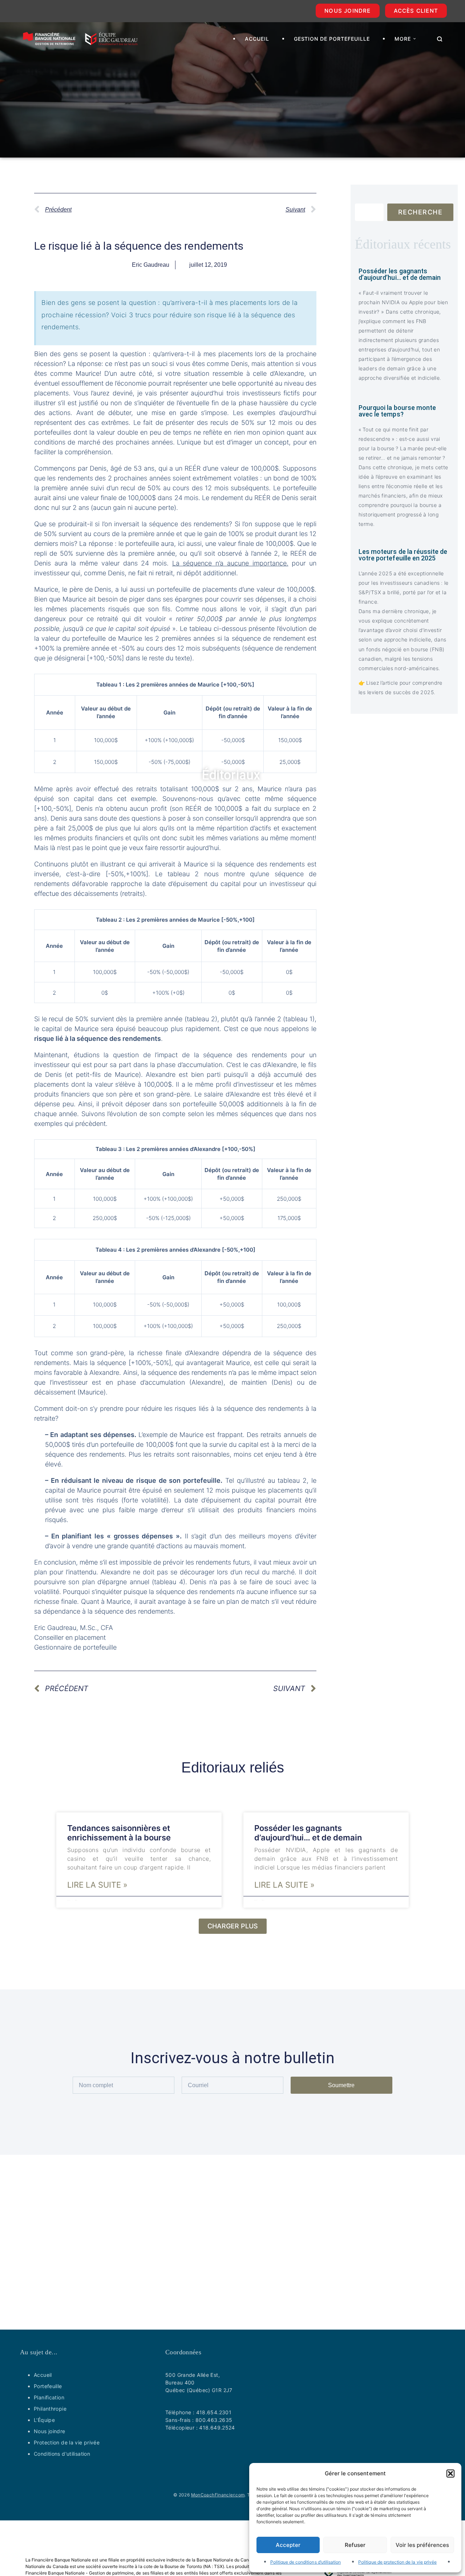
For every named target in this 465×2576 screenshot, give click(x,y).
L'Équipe (44, 2420)
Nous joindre (347, 11)
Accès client (416, 11)
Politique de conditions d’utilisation (306, 2562)
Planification (49, 2397)
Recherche (420, 212)
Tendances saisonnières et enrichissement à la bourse (119, 1833)
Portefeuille (48, 2386)
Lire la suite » (97, 1885)
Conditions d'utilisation (62, 2454)
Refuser (355, 2545)
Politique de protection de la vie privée (397, 2562)
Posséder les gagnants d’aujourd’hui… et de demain (308, 1833)
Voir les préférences (422, 2545)
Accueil (43, 2375)
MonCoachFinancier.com (218, 2495)
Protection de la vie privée (67, 2442)
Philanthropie (50, 2409)
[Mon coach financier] (80, 39)
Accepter (288, 2545)
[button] (450, 2474)
